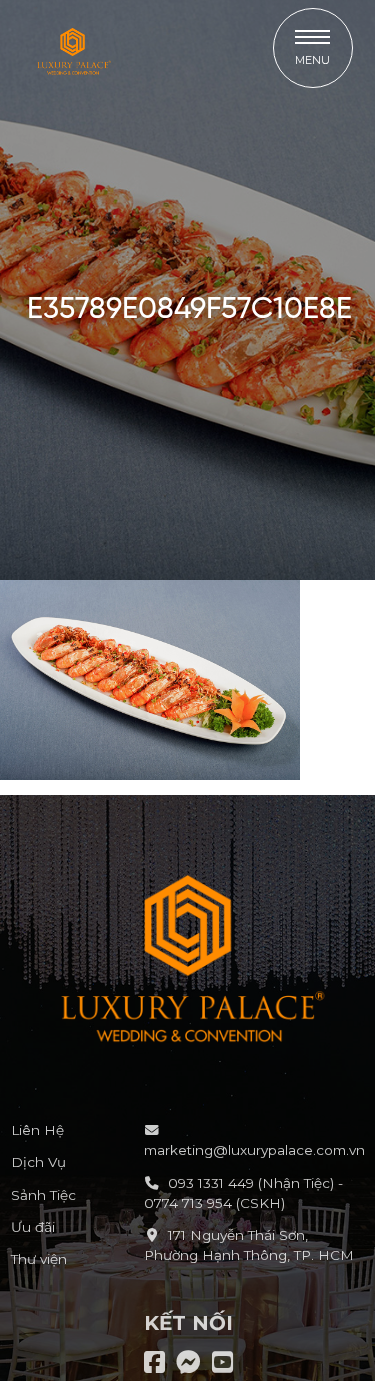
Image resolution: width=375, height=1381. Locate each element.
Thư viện (39, 1259)
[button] (313, 48)
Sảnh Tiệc (43, 1195)
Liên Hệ (37, 1130)
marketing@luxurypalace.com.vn (254, 1150)
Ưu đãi (33, 1227)
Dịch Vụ (38, 1162)
